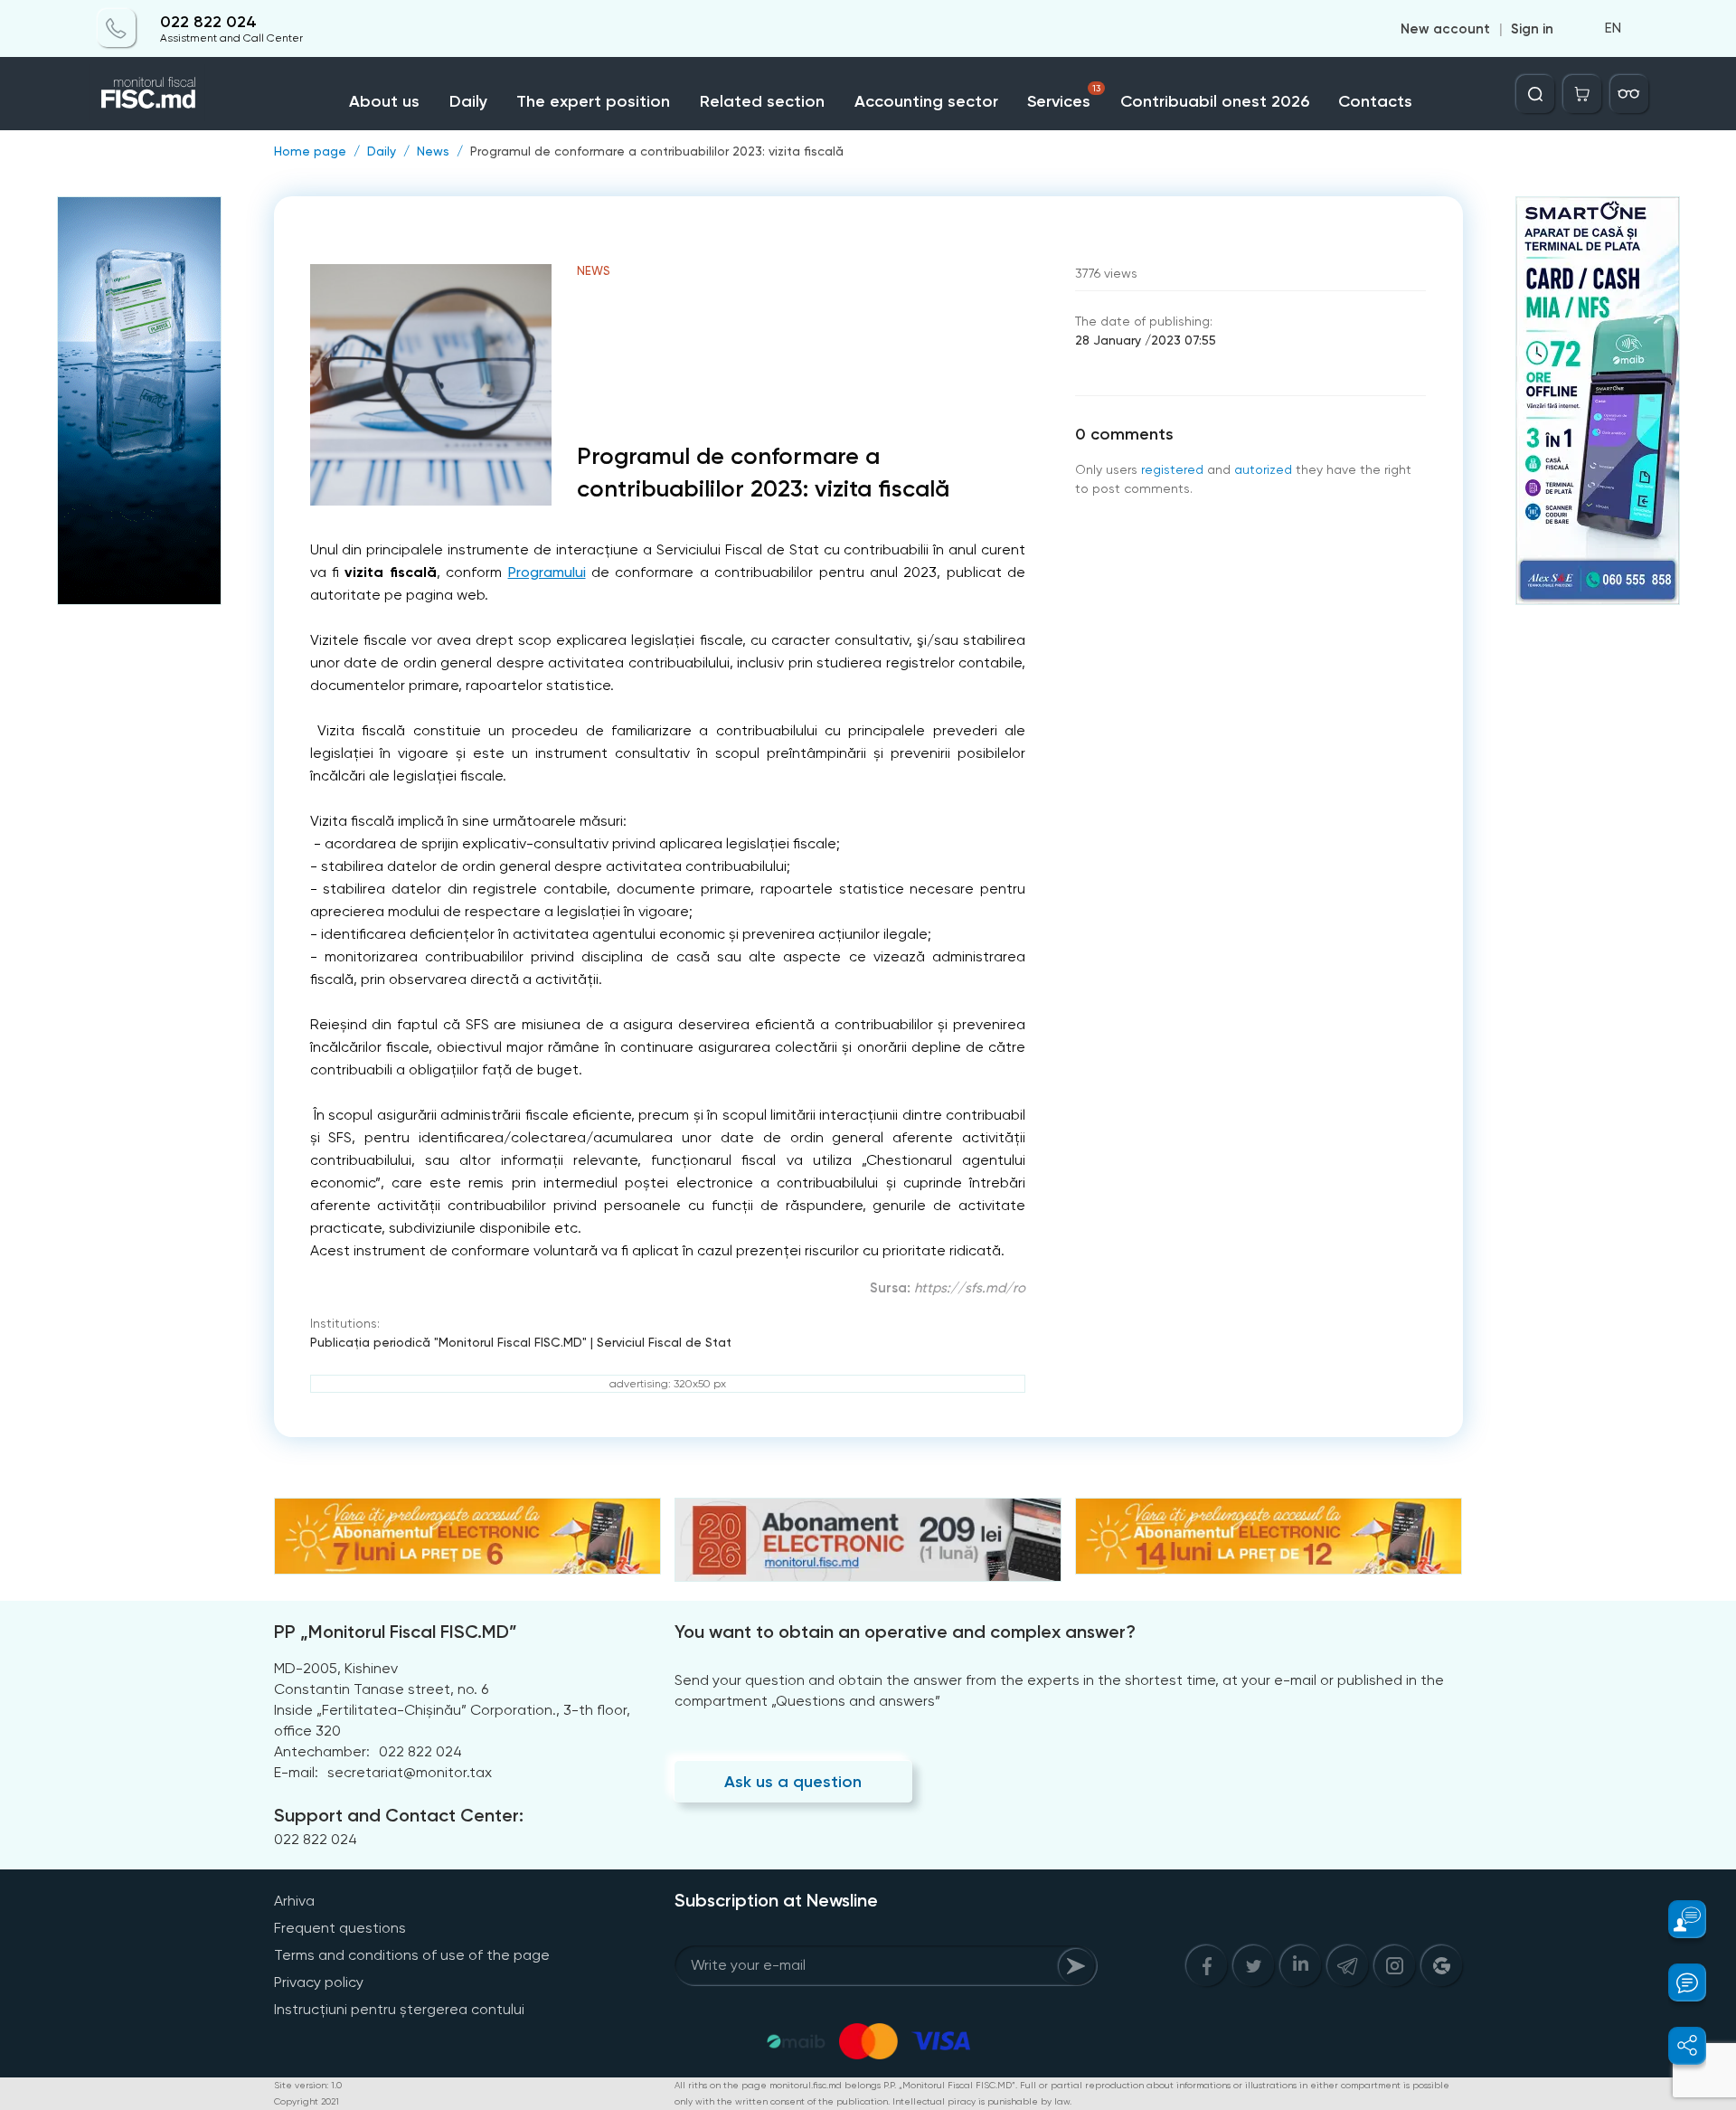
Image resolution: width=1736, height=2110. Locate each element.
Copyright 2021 (307, 2101)
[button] (1677, 1919)
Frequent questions (340, 1928)
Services (1064, 97)
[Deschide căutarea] (1535, 94)
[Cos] (1582, 94)
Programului (547, 572)
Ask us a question (793, 1782)
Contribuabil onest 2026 (1215, 101)
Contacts (1375, 101)
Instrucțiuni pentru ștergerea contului (399, 2009)
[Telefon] (117, 29)
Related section (762, 101)
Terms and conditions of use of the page (412, 1955)
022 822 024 (208, 22)
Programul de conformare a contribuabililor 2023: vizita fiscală (657, 151)
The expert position (593, 101)
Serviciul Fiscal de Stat (664, 1342)
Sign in (1532, 29)
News (433, 151)
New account (1445, 29)
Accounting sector (926, 101)
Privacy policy (319, 1982)
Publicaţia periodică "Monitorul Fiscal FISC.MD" (448, 1342)
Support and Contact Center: (399, 1815)
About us (384, 101)
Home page (310, 151)
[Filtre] (1629, 94)
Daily (468, 101)
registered (1172, 469)
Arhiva (294, 1901)
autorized (1263, 469)
